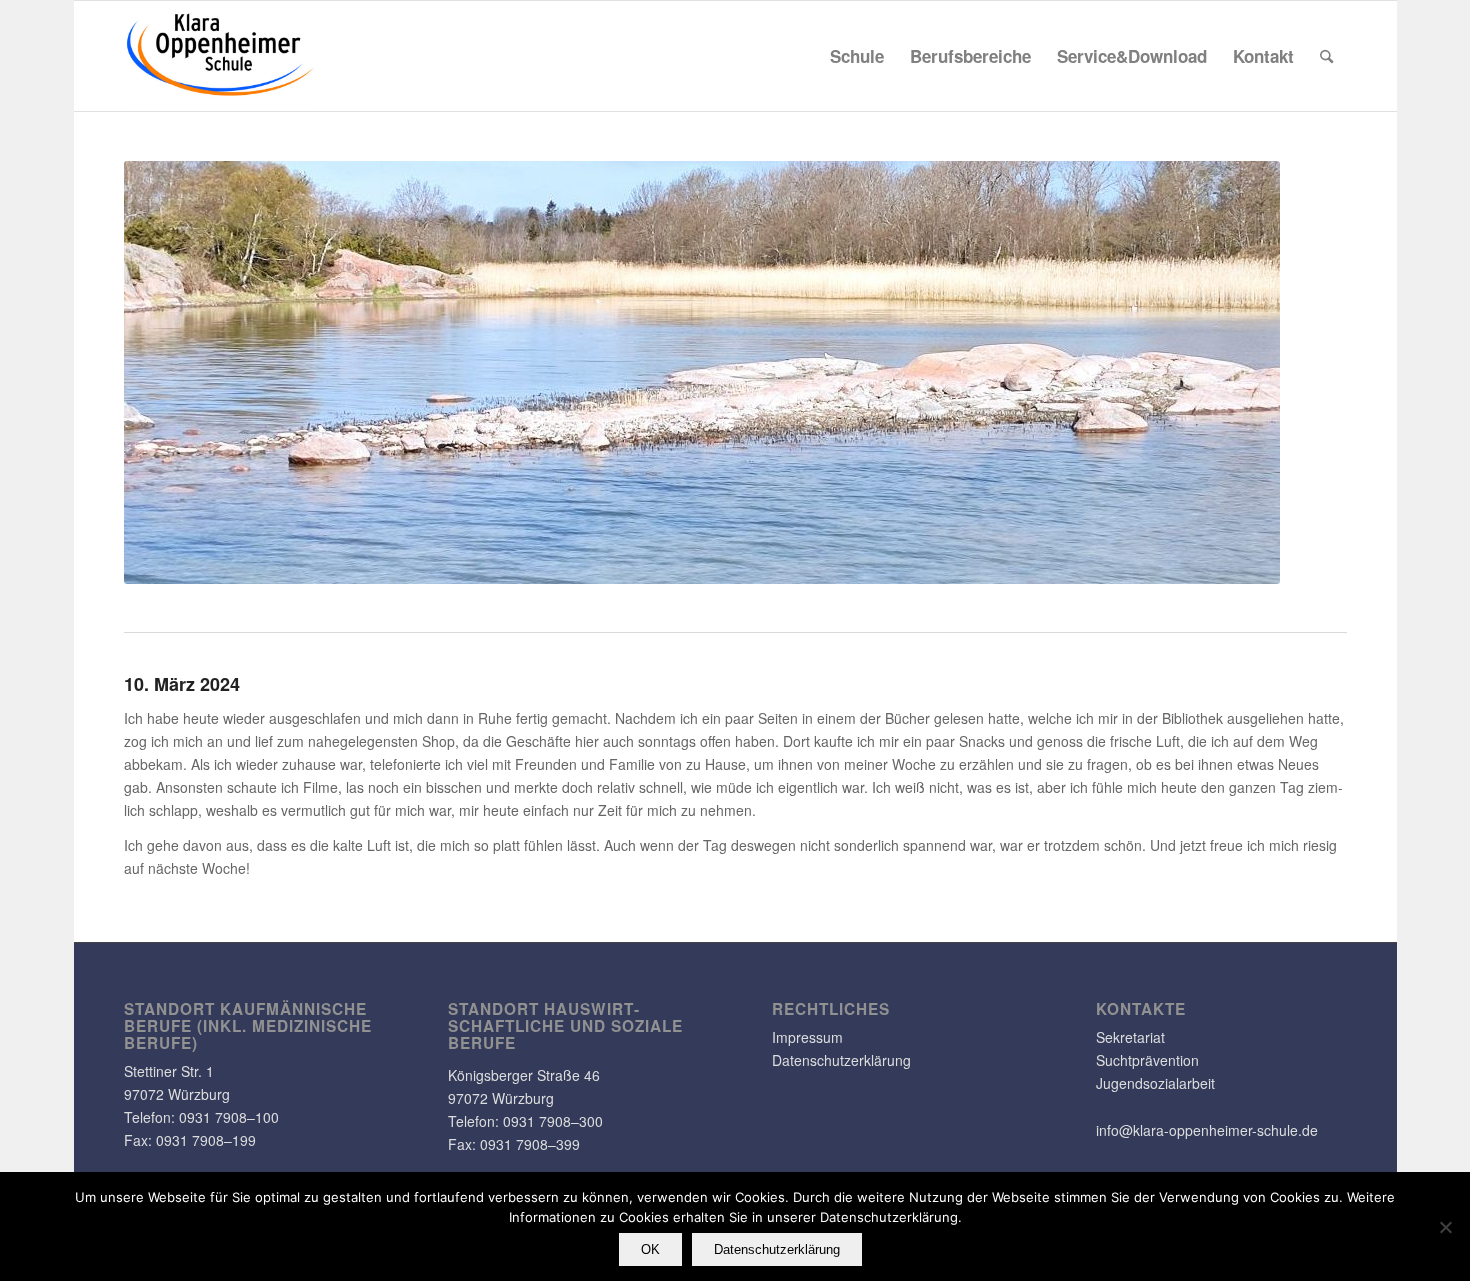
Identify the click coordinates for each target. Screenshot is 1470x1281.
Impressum (807, 1037)
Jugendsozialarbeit (1155, 1083)
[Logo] (221, 56)
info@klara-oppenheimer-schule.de (1207, 1130)
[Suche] (1326, 56)
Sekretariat (1130, 1037)
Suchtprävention (1147, 1060)
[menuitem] (857, 56)
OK (650, 1249)
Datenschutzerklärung (841, 1060)
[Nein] (1445, 1227)
